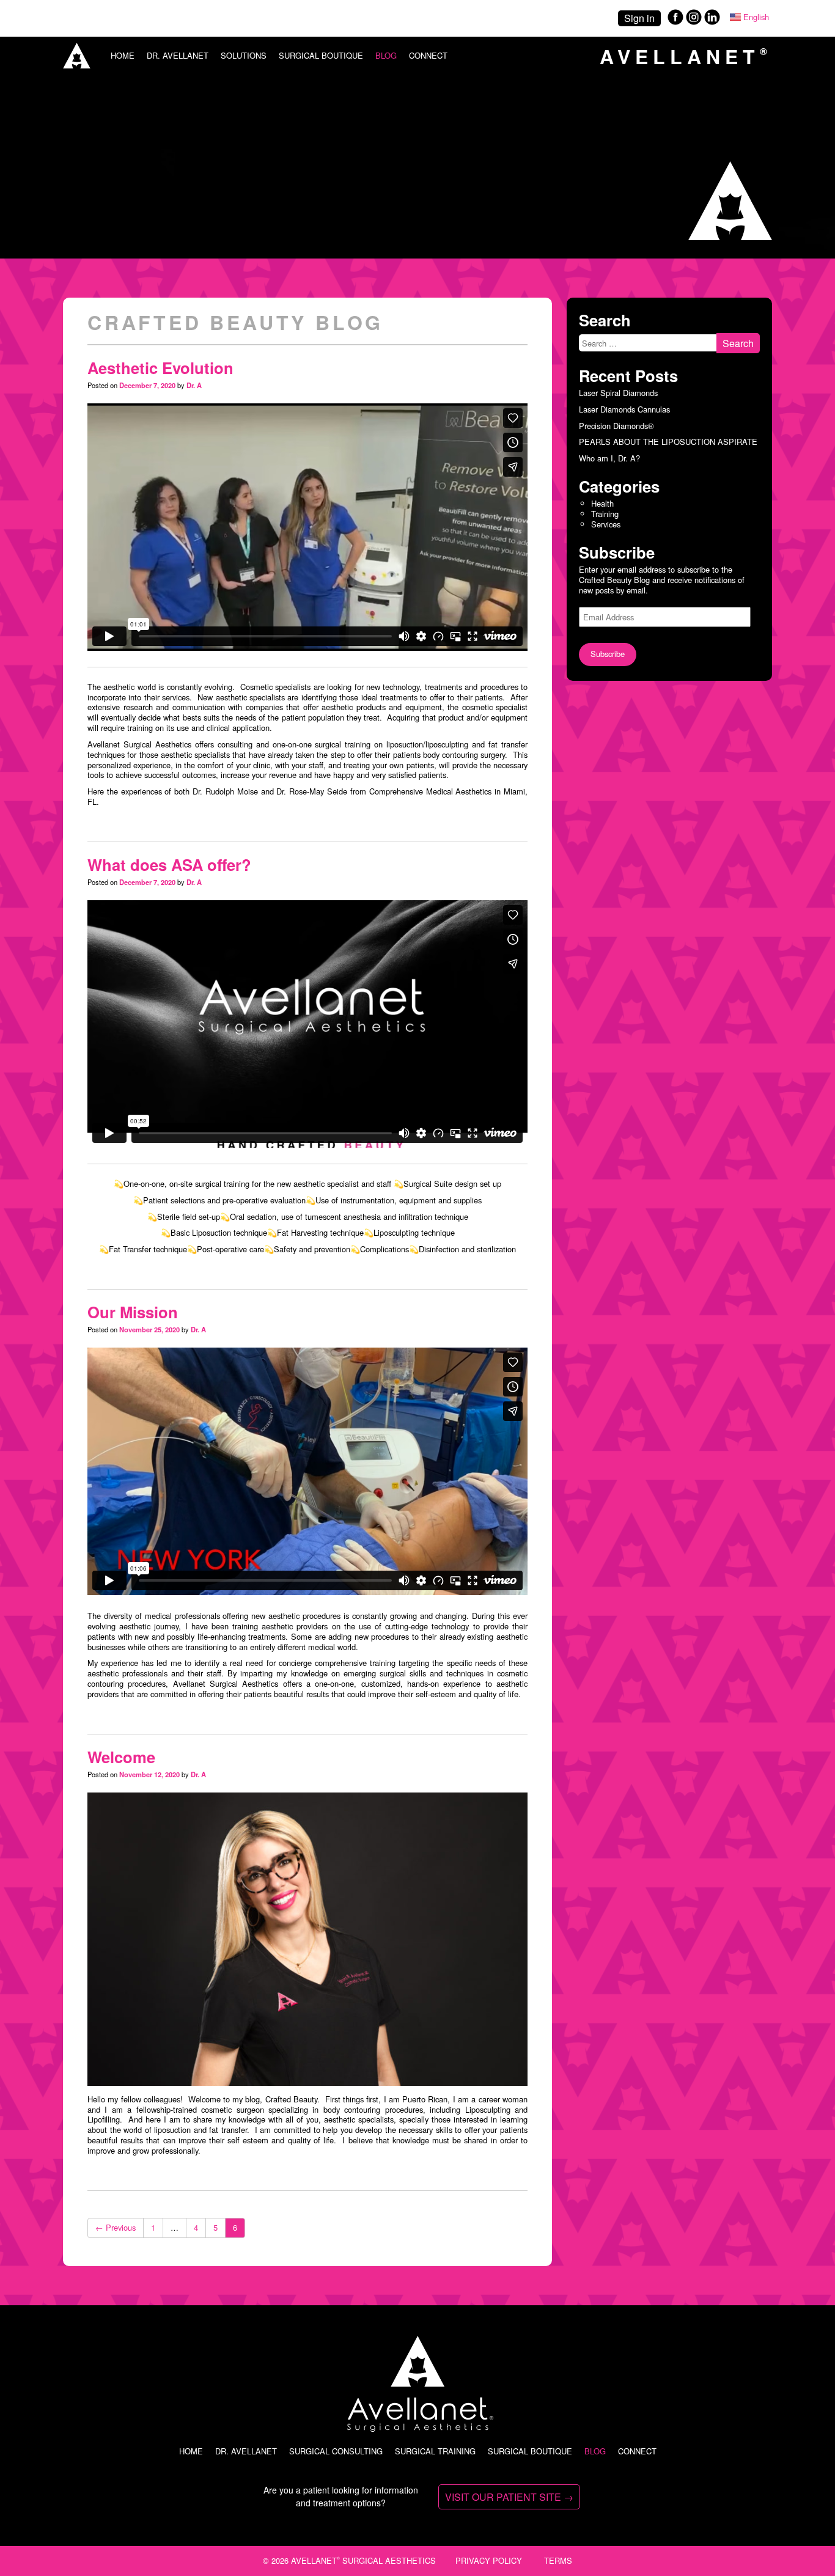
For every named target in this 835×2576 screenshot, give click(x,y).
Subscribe (608, 654)
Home (123, 55)
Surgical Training (435, 2451)
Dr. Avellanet (178, 55)
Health (602, 503)
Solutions (244, 55)
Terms (558, 2560)
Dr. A (194, 385)
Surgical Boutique (321, 55)
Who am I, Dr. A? (609, 458)
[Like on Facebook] (673, 22)
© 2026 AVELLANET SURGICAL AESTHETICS (349, 2560)
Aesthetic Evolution (160, 368)
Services (606, 524)
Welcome (121, 1757)
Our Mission (133, 1312)
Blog (386, 55)
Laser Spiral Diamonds (618, 393)
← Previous (116, 2227)
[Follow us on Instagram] (694, 22)
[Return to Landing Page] (77, 64)
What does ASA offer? (169, 864)
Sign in (639, 18)
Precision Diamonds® (616, 425)
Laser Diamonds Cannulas (624, 409)
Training (605, 514)
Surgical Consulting (336, 2451)
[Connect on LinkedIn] (712, 22)
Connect (428, 55)
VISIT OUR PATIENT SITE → (509, 2497)
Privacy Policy (489, 2560)
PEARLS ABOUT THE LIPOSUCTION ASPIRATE (668, 442)
